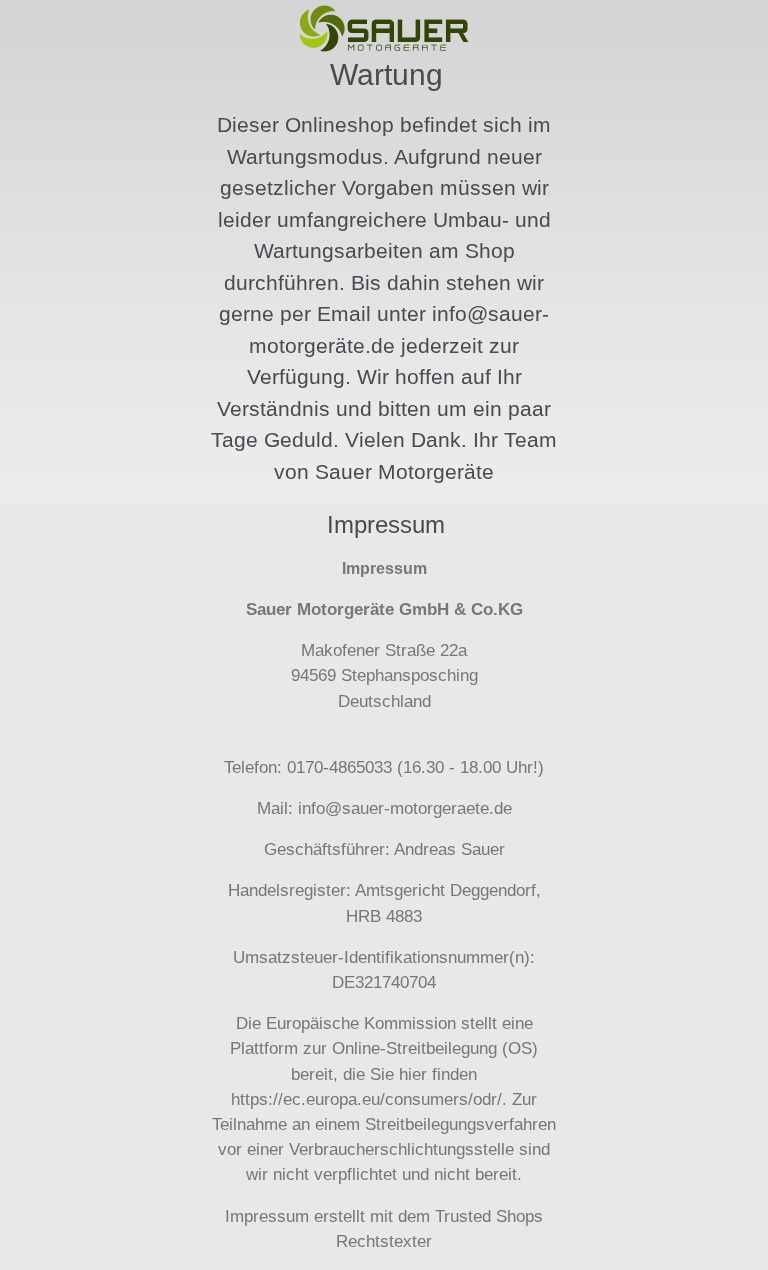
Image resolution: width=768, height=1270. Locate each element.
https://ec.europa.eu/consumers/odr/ (366, 1099)
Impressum (267, 1216)
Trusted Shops (489, 1216)
